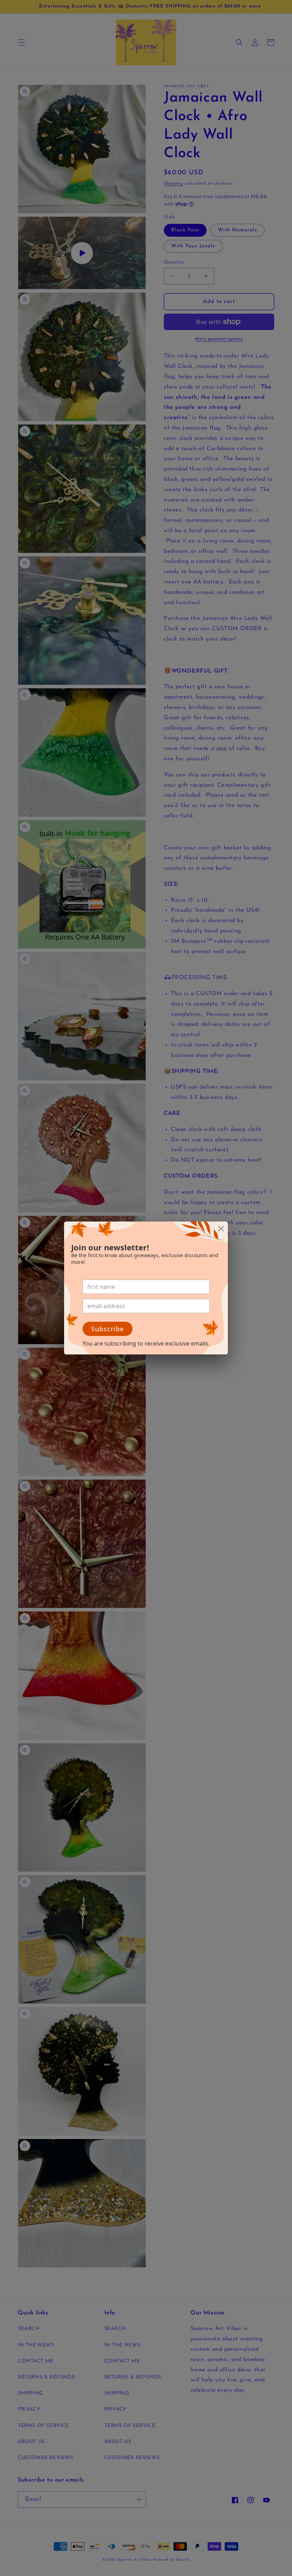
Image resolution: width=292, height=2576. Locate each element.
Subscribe (108, 1329)
